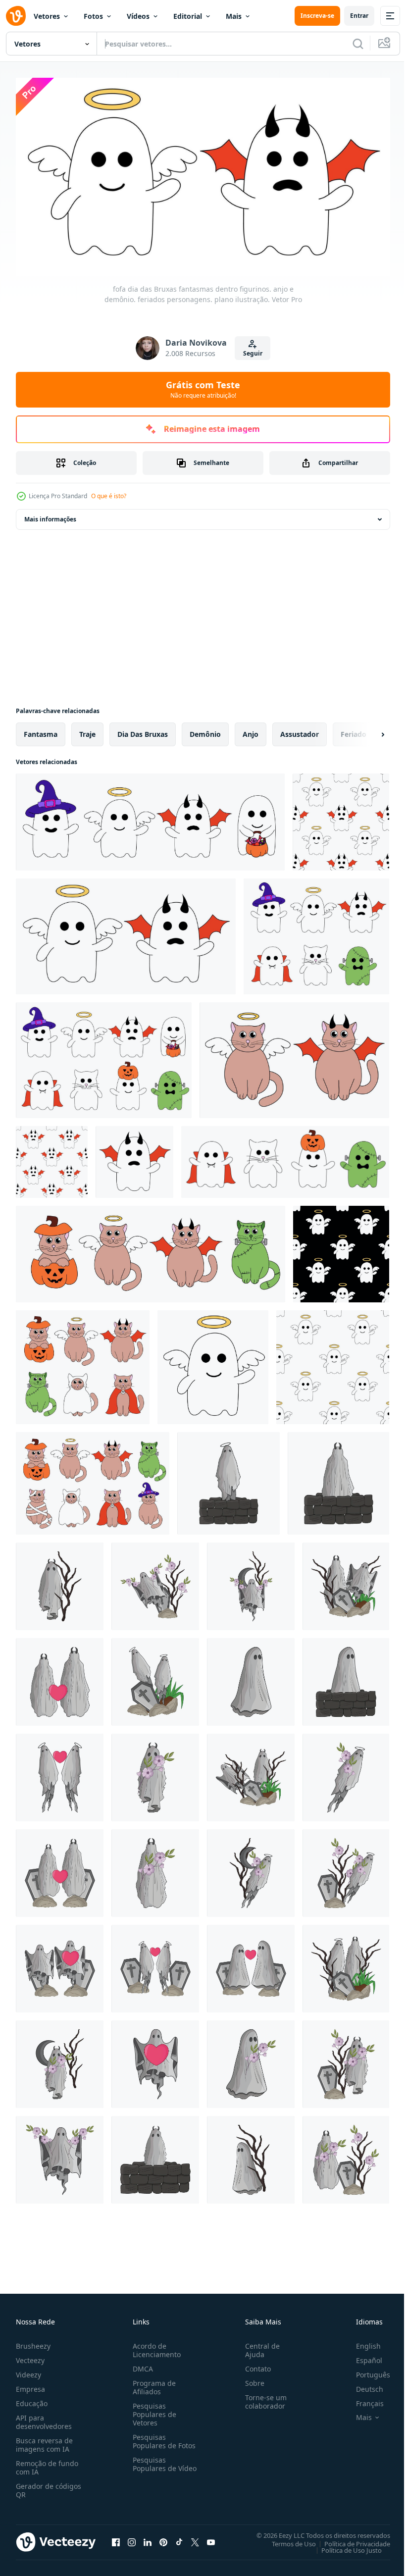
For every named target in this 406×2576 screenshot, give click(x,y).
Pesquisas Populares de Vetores (152, 2410)
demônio (205, 730)
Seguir (253, 353)
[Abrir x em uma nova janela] (195, 2538)
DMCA (141, 2365)
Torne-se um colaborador (262, 2398)
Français (362, 2399)
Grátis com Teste (203, 389)
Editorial (188, 16)
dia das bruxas (143, 730)
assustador (300, 730)
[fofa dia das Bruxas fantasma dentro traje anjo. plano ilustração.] (213, 1363)
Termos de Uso (286, 2540)
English (361, 2342)
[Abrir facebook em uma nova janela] (116, 2538)
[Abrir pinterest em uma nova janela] (163, 2538)
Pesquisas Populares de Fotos (162, 2437)
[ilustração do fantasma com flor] (251, 1582)
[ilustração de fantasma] (228, 1479)
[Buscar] (358, 44)
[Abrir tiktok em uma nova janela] (179, 2538)
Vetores (47, 16)
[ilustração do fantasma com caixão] (346, 1582)
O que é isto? (109, 496)
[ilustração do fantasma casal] (60, 1678)
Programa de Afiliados (152, 2383)
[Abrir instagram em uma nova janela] (132, 2538)
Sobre (251, 2379)
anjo (251, 730)
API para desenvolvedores (44, 2418)
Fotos (93, 16)
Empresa (30, 2385)
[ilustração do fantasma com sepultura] (155, 1582)
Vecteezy (30, 2356)
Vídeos (138, 16)
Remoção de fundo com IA (47, 2464)
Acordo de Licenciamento (155, 2346)
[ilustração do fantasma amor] (155, 2060)
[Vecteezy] (16, 16)
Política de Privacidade (350, 2540)
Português (366, 2371)
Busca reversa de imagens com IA (44, 2441)
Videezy (28, 2371)
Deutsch (362, 2385)
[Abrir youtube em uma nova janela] (211, 2538)
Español (362, 2356)
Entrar (359, 16)
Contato (254, 2365)
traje (87, 730)
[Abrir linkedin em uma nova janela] (148, 2538)
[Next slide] (367, 730)
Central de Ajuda (258, 2346)
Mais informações (50, 515)
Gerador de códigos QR (49, 2486)
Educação (32, 2399)
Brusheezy (33, 2342)
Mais (234, 16)
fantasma (41, 730)
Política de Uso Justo (344, 2546)
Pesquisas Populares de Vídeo (152, 2464)
